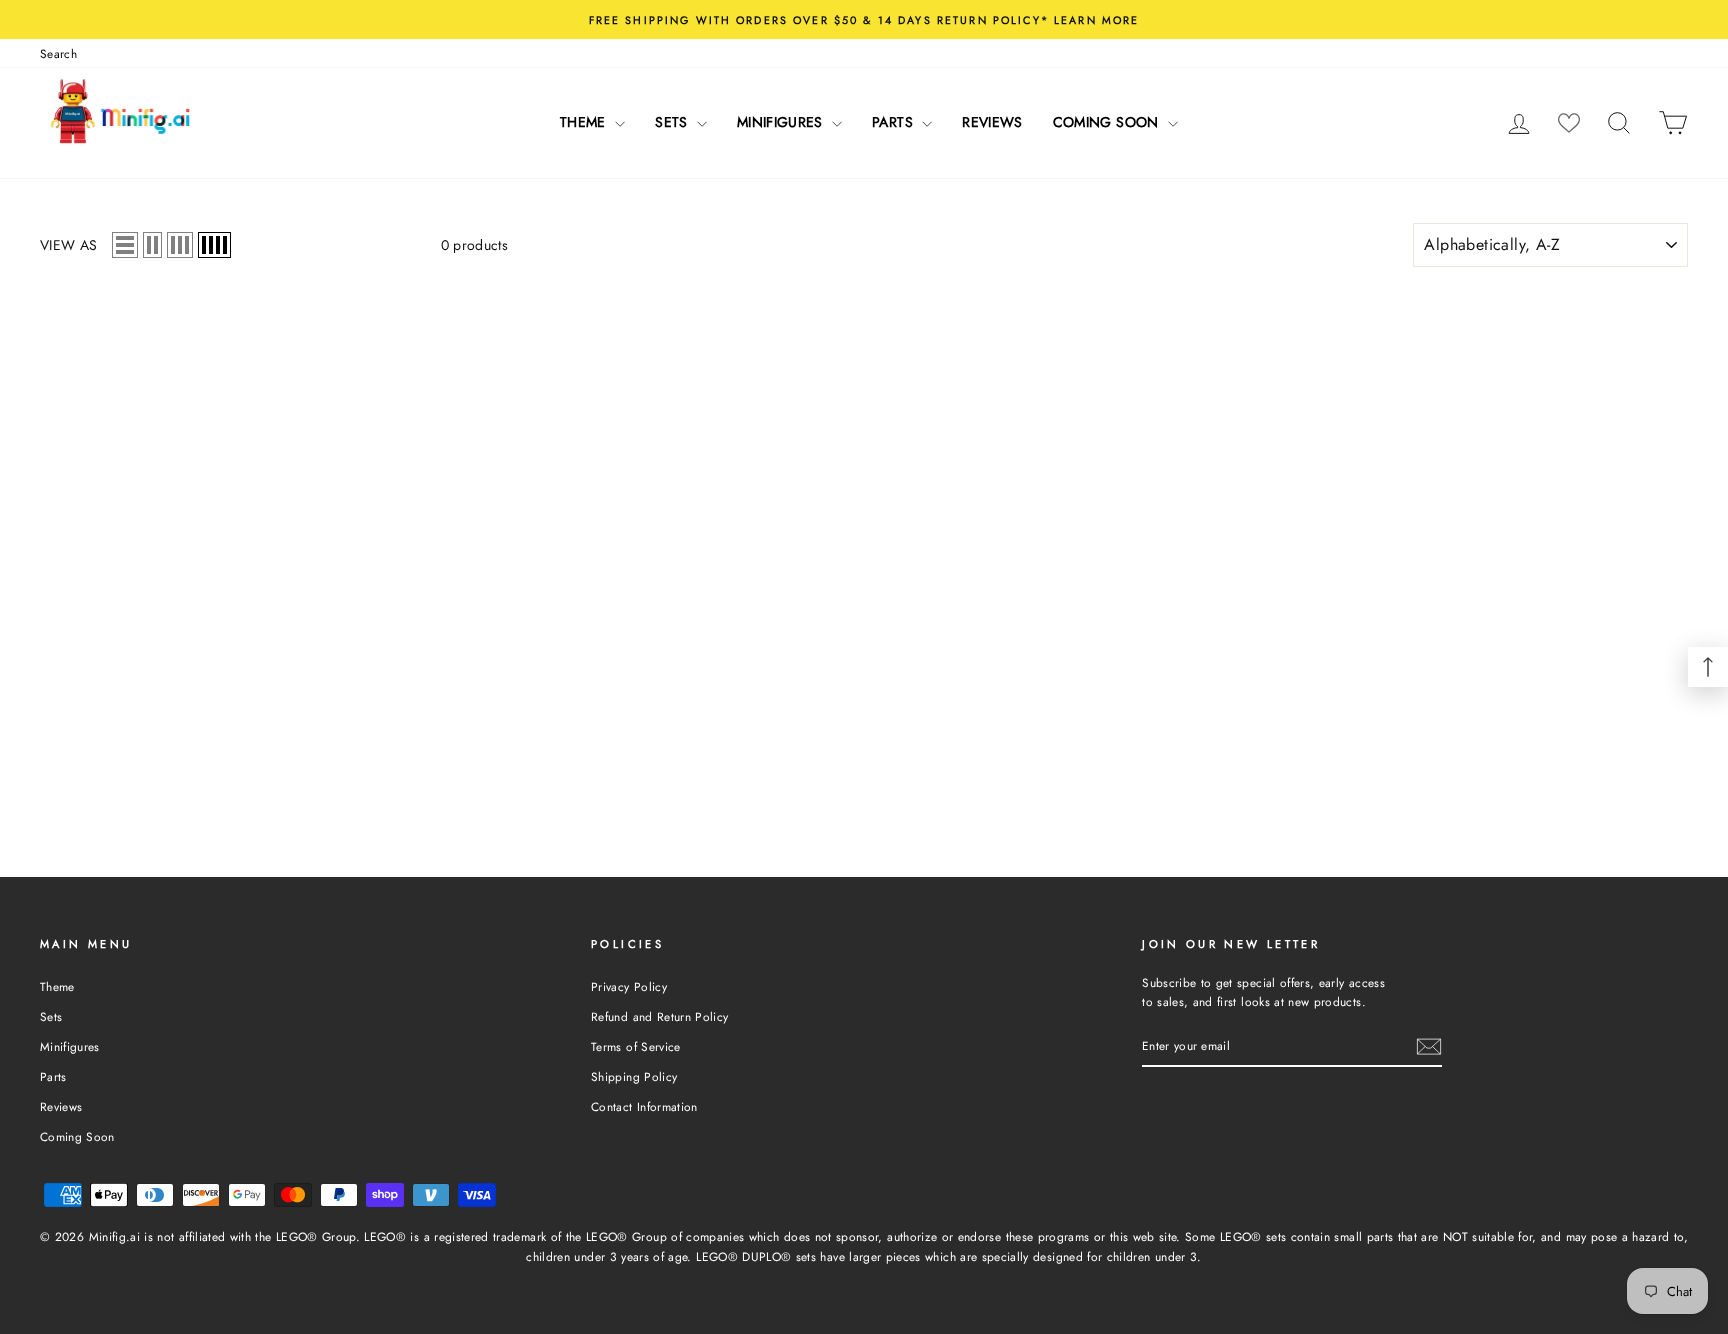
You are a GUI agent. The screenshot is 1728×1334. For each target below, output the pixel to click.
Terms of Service (636, 1046)
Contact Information (644, 1106)
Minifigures (782, 122)
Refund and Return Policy (659, 1016)
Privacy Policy (629, 986)
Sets (673, 122)
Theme (585, 122)
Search (58, 53)
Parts (894, 122)
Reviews (992, 122)
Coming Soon (1108, 122)
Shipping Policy (634, 1076)
